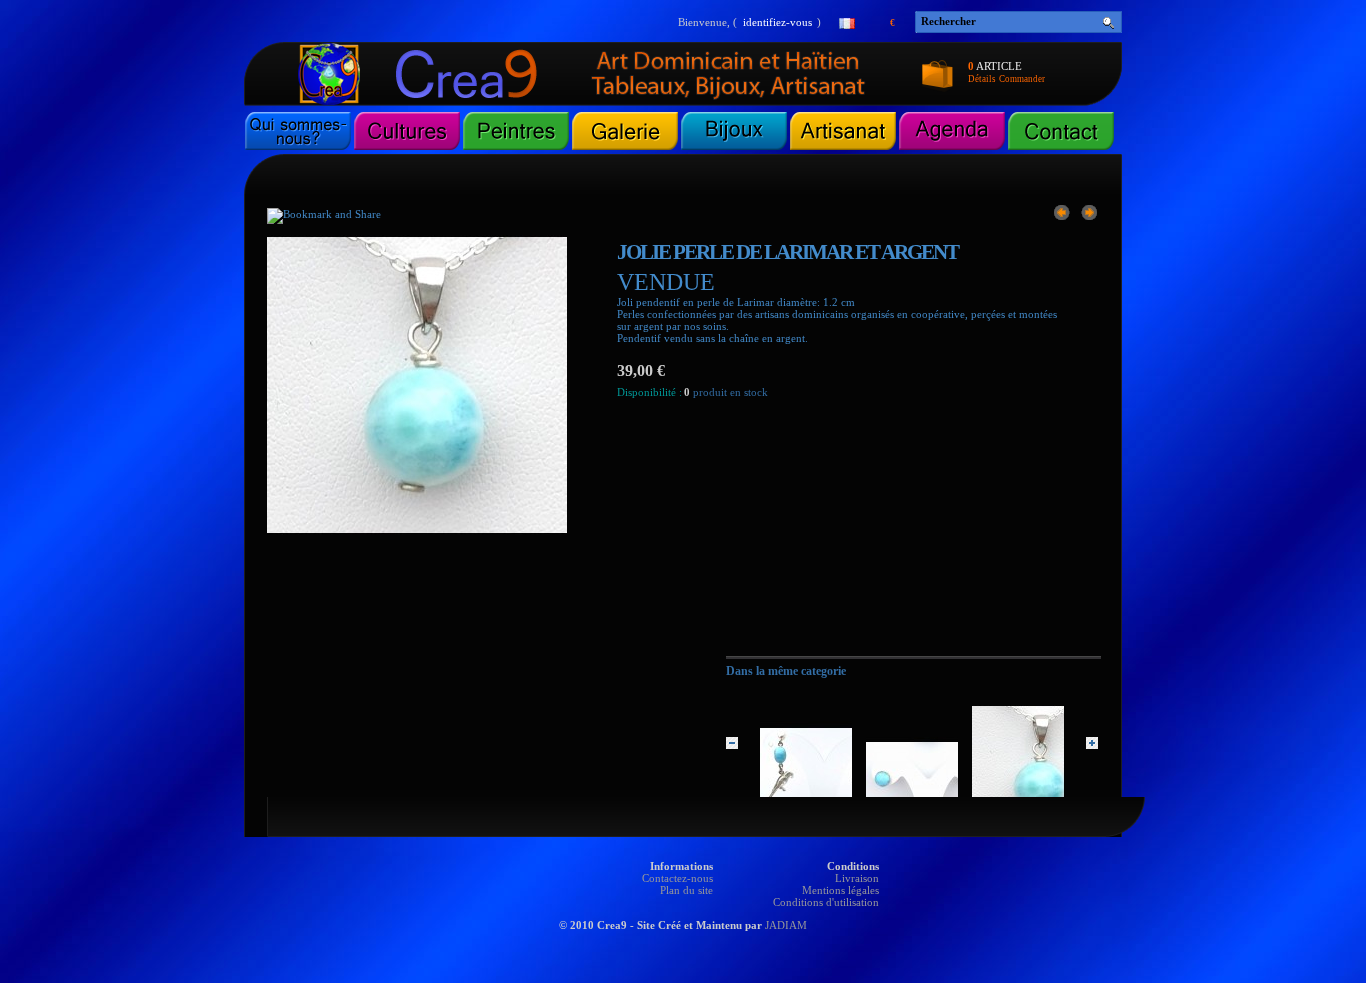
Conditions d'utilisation (826, 902)
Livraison (857, 878)
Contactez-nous (677, 878)
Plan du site (686, 890)
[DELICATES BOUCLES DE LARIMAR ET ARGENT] (1089, 212)
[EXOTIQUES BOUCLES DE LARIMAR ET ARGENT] (1062, 212)
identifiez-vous (777, 22)
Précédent (732, 743)
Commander (1022, 79)
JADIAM (786, 925)
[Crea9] (490, 101)
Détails (982, 79)
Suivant (1092, 743)
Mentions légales (840, 890)
